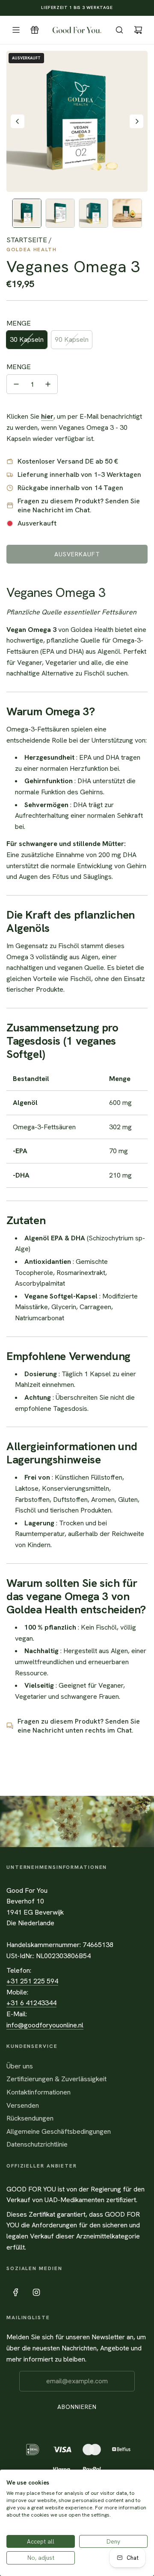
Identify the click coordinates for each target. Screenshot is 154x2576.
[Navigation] (16, 30)
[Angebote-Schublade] (35, 30)
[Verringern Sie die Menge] (16, 384)
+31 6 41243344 (31, 2003)
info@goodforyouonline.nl (45, 2025)
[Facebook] (16, 2292)
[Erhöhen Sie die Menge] (48, 384)
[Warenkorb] (138, 30)
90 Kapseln (72, 339)
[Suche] (119, 30)
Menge (19, 367)
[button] (18, 121)
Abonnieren (77, 2407)
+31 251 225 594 (32, 1981)
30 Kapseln (27, 339)
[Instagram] (36, 2292)
